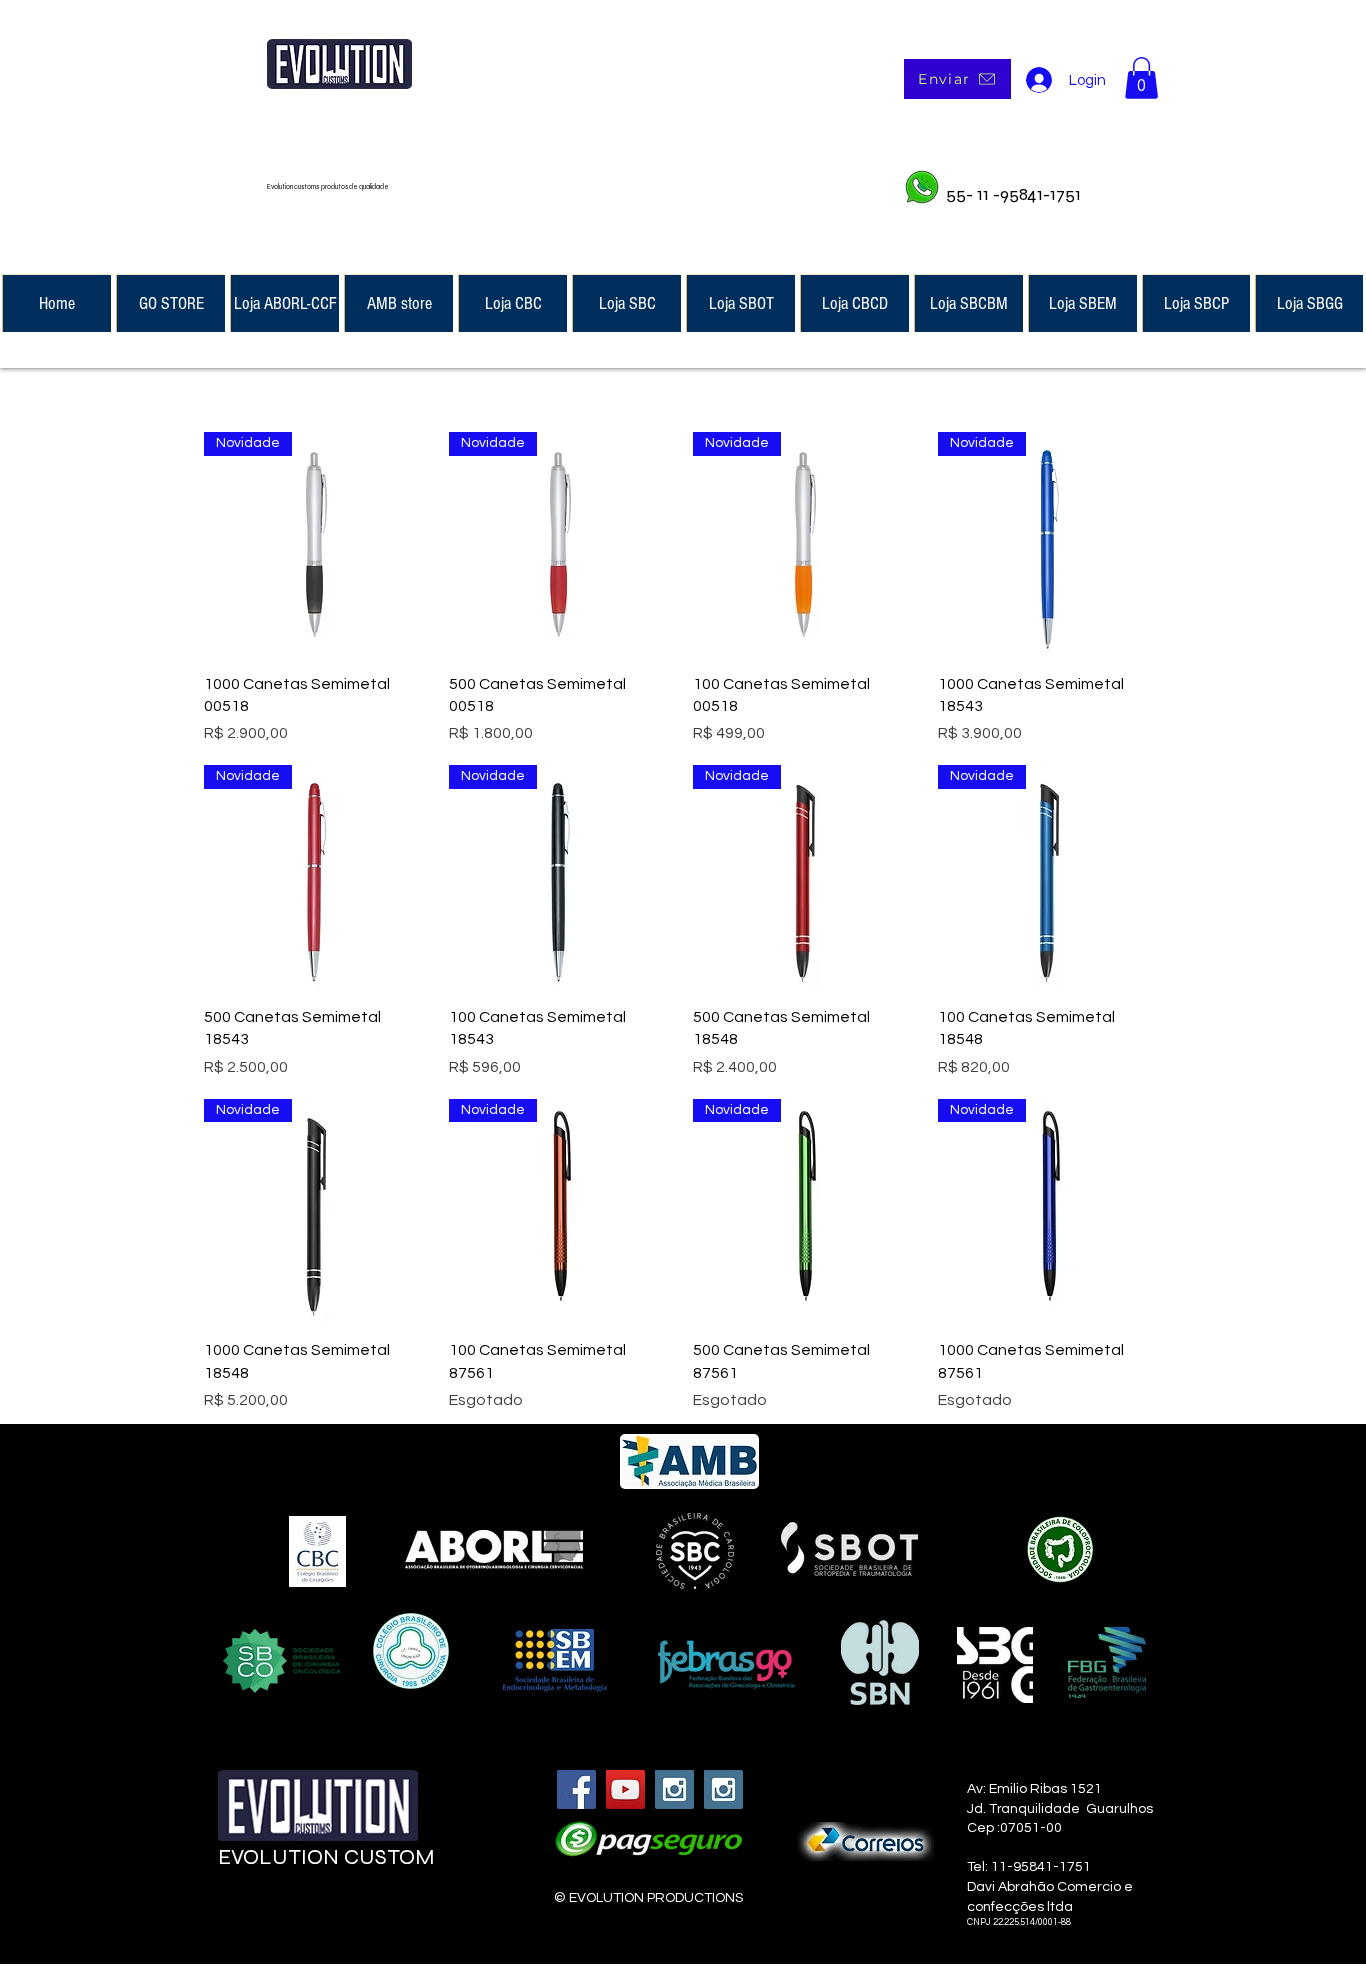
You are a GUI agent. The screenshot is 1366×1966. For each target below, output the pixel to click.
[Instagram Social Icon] (674, 1789)
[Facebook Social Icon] (576, 1789)
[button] (1141, 78)
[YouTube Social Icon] (625, 1789)
